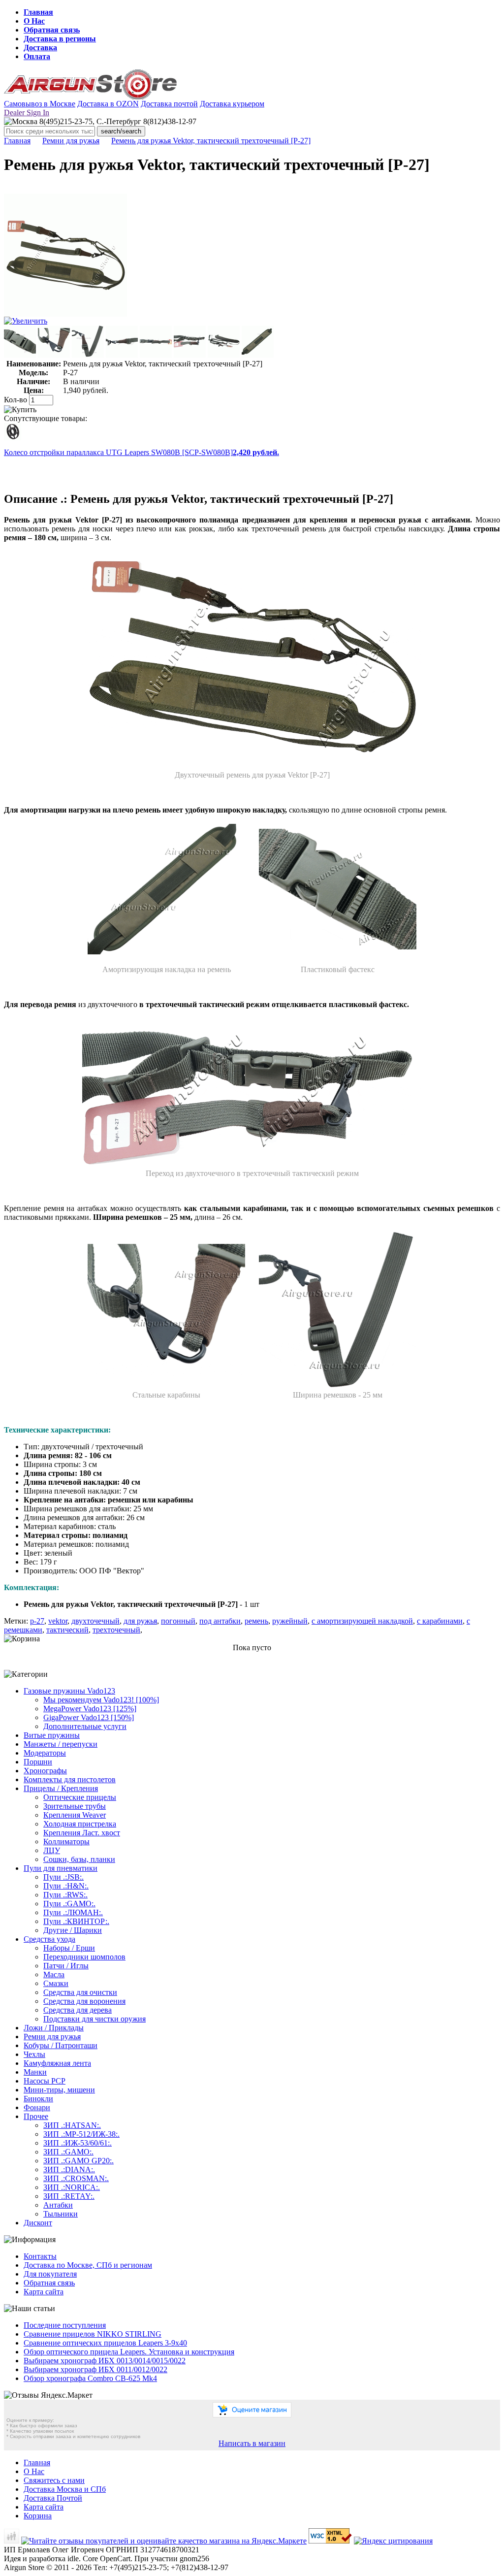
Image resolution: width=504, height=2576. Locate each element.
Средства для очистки (80, 1992)
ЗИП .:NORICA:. (72, 2187)
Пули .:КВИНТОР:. (76, 1921)
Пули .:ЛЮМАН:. (73, 1912)
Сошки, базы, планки (79, 1859)
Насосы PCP (45, 2081)
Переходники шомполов (84, 1957)
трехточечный (116, 1630)
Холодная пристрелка (80, 1824)
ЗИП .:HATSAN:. (72, 2125)
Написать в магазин (252, 2443)
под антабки (220, 1621)
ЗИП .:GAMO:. (68, 2152)
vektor (58, 1621)
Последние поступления (65, 2325)
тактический (67, 1630)
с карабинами (440, 1621)
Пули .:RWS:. (65, 1895)
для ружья (140, 1621)
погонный (178, 1621)
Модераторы (45, 1753)
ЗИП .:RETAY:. (69, 2196)
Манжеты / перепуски (61, 1744)
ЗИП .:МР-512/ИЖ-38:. (81, 2134)
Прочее (36, 2116)
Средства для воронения (84, 2001)
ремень (256, 1621)
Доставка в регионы (60, 39)
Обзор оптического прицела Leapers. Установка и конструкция (129, 2352)
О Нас (34, 21)
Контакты (40, 2256)
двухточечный (95, 1621)
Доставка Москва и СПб (65, 2489)
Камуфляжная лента (57, 2063)
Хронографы (45, 1771)
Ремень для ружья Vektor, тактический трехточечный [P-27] (211, 141)
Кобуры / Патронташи (61, 2045)
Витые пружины (52, 1735)
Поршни (38, 1762)
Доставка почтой (169, 104)
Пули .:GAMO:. (69, 1904)
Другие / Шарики (73, 1930)
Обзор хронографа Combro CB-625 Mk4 (90, 2378)
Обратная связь (52, 30)
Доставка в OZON (108, 104)
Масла (54, 1974)
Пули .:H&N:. (66, 1886)
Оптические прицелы (80, 1797)
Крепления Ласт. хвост (82, 1833)
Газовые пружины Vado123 (69, 1691)
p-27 (37, 1621)
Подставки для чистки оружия (94, 2019)
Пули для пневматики (61, 1868)
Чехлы (34, 2054)
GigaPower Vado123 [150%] (89, 1717)
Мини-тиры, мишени (59, 2090)
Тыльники (61, 2214)
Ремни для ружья (71, 141)
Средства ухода (49, 1939)
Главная (38, 12)
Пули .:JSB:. (63, 1877)
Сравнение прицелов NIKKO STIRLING (93, 2334)
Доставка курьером (232, 104)
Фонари (37, 2107)
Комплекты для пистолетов (70, 1779)
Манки (35, 2072)
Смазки (56, 1983)
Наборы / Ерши (69, 1948)
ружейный (290, 1621)
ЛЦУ (52, 1850)
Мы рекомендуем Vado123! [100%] (101, 1700)
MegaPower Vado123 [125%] (90, 1709)
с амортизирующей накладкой (362, 1621)
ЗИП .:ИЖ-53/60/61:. (78, 2143)
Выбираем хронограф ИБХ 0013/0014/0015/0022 (105, 2361)
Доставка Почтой (53, 2498)
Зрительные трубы (75, 1806)
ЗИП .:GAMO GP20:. (79, 2161)
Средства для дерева (78, 2010)
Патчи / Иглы (66, 1966)
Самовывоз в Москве (40, 104)
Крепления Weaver (75, 1815)
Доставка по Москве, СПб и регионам (88, 2265)
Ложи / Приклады (54, 2028)
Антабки (58, 2205)
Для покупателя (50, 2274)
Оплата (37, 56)
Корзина (38, 2516)
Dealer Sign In (27, 113)
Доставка (40, 48)
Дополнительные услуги (85, 1726)
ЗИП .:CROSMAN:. (76, 2178)
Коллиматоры (66, 1842)
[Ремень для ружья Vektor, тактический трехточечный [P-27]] (65, 314)
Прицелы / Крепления (61, 1788)
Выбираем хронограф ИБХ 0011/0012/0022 (95, 2369)
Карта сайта (44, 2292)
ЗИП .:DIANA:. (69, 2169)
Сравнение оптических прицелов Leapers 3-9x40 (105, 2343)
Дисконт (38, 2223)
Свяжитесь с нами (54, 2480)
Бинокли (38, 2099)
